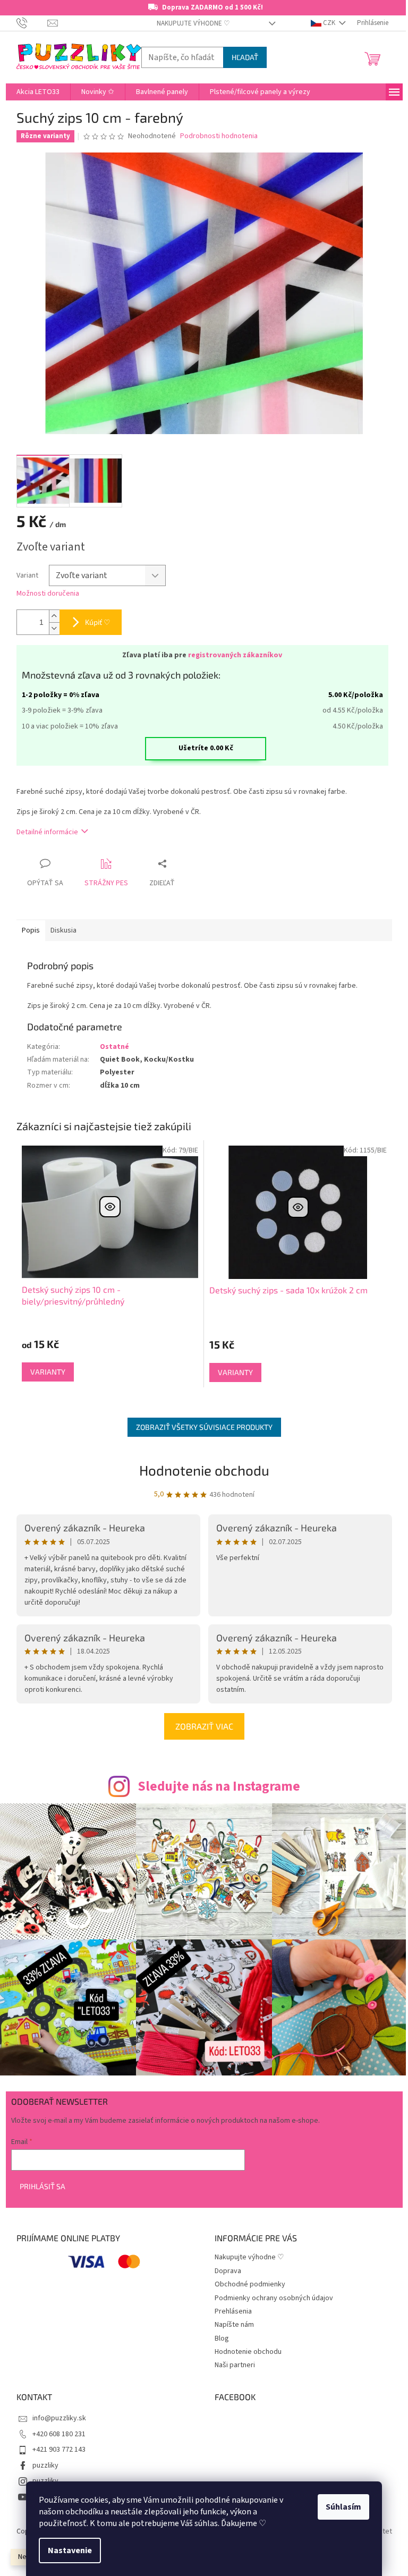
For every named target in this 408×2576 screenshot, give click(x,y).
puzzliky (45, 2465)
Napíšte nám (234, 2325)
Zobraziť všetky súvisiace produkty (204, 1427)
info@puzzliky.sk (59, 2418)
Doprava (228, 2271)
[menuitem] (38, 92)
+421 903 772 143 (59, 2450)
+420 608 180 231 (59, 2434)
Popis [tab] (31, 930)
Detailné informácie (47, 832)
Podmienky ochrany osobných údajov (274, 2298)
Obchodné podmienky (250, 2284)
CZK (329, 23)
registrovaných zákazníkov (235, 655)
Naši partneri (235, 2365)
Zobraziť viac (204, 1726)
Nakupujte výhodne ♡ (193, 23)
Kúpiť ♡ (98, 622)
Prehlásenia (233, 2311)
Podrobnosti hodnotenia (219, 136)
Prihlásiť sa (42, 2186)
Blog (222, 2338)
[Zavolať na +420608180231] (32, 23)
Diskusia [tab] (63, 930)
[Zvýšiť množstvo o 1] (54, 616)
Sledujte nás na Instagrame (219, 1786)
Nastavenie (70, 2550)
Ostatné (114, 1047)
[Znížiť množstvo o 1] (54, 628)
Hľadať (245, 57)
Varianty (48, 1372)
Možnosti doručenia (48, 594)
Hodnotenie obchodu (204, 1470)
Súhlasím (343, 2507)
